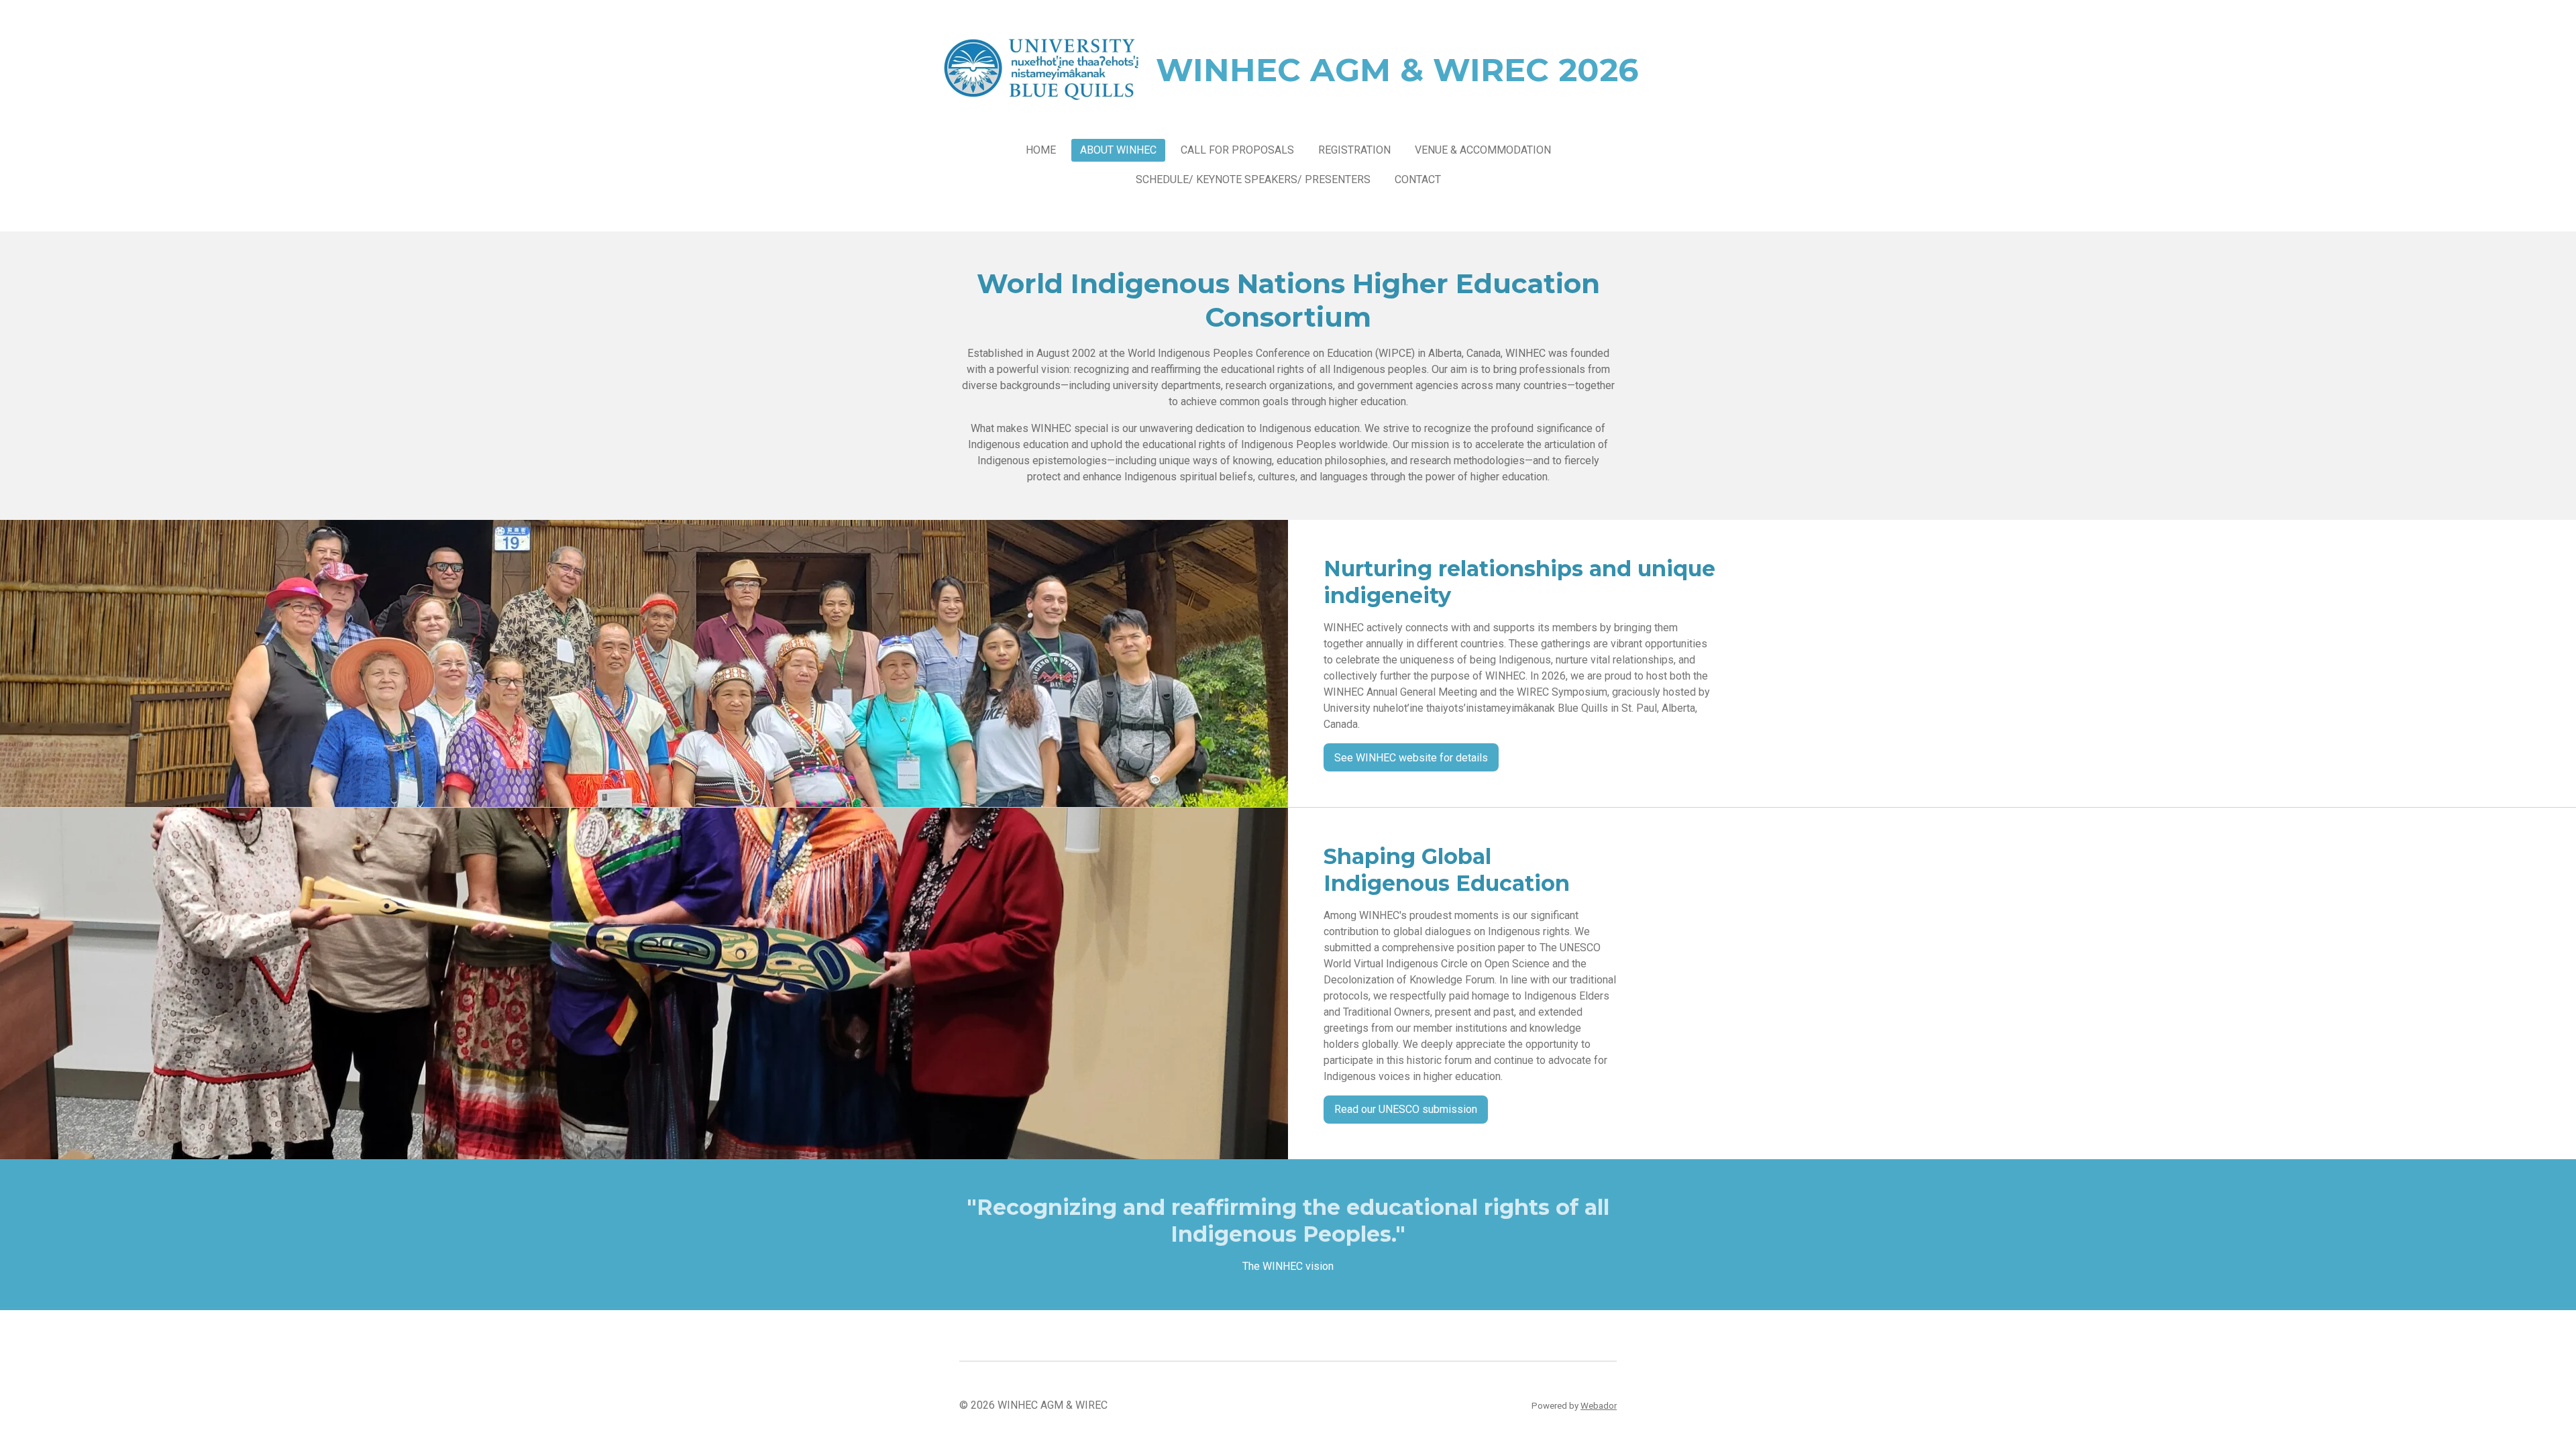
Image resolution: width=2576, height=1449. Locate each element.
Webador (1599, 1406)
